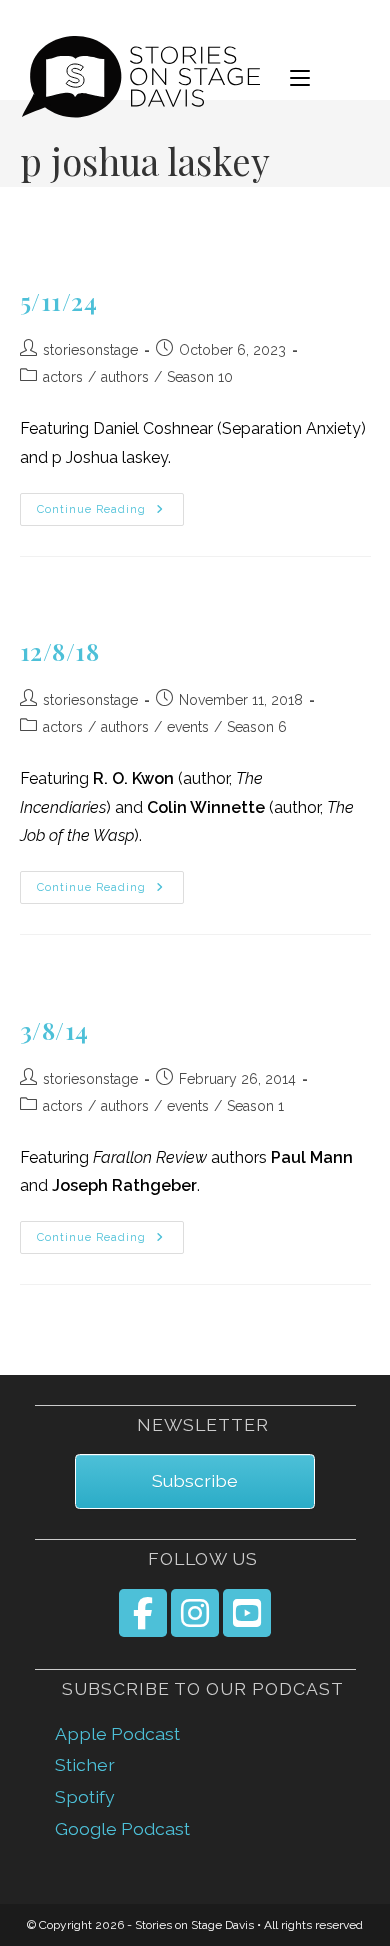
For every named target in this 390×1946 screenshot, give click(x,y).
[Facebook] (143, 1613)
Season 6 (257, 727)
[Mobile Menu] (300, 77)
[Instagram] (195, 1613)
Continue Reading (111, 510)
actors (63, 377)
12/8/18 (60, 651)
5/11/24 (59, 301)
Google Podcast (122, 1828)
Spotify (85, 1796)
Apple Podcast (117, 1733)
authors (125, 377)
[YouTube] (247, 1613)
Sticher (85, 1764)
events (188, 727)
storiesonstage (90, 350)
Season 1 (255, 1106)
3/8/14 (55, 1030)
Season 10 (200, 377)
